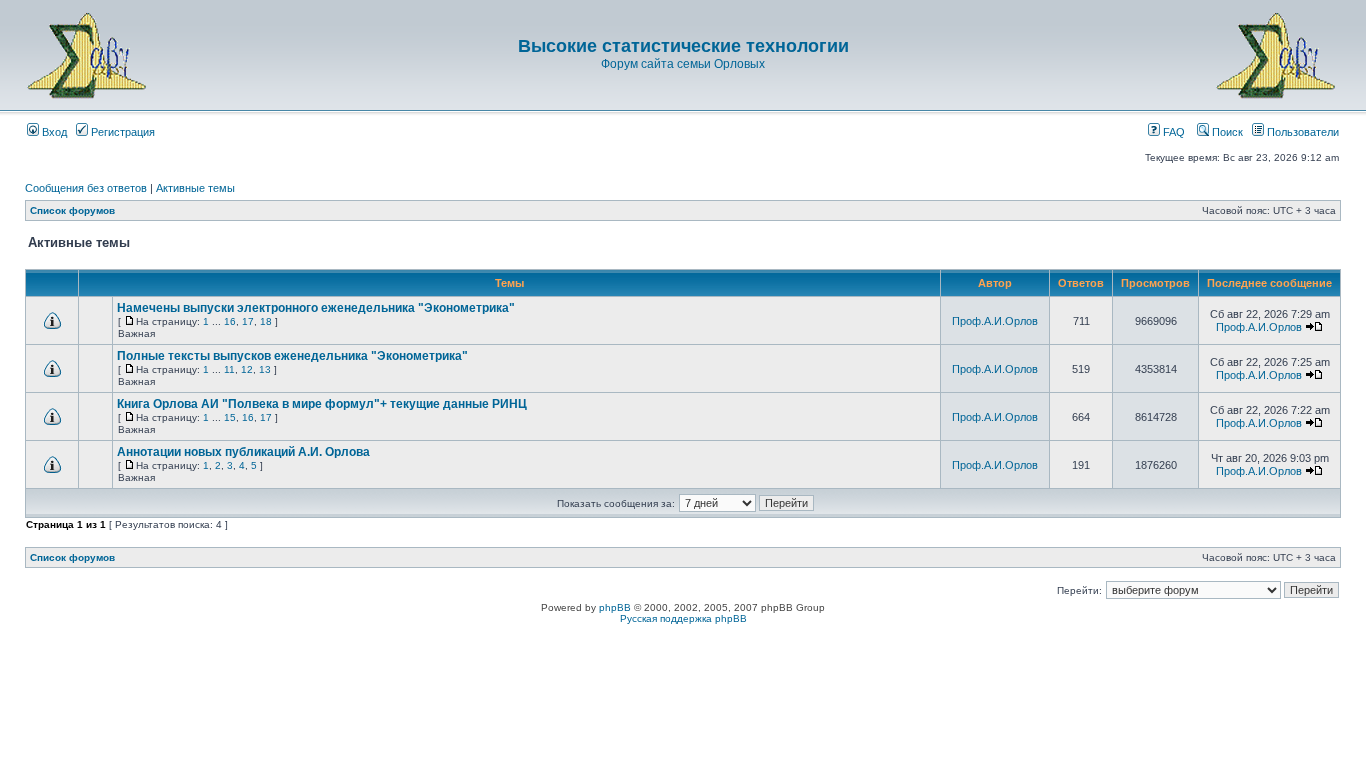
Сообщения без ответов (86, 188)
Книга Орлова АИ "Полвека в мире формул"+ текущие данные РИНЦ (322, 404)
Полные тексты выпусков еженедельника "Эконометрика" (292, 356)
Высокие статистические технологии (683, 46)
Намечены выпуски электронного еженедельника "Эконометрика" (316, 308)
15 (230, 417)
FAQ (1172, 132)
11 (229, 369)
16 (230, 321)
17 (248, 321)
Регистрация (121, 132)
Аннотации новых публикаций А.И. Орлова (243, 452)
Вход (53, 132)
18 (266, 321)
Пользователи (1301, 132)
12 (247, 369)
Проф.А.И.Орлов (995, 321)
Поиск (1226, 132)
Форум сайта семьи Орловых (683, 64)
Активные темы (195, 188)
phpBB (615, 607)
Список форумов (72, 210)
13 (265, 369)
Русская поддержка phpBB (683, 618)
